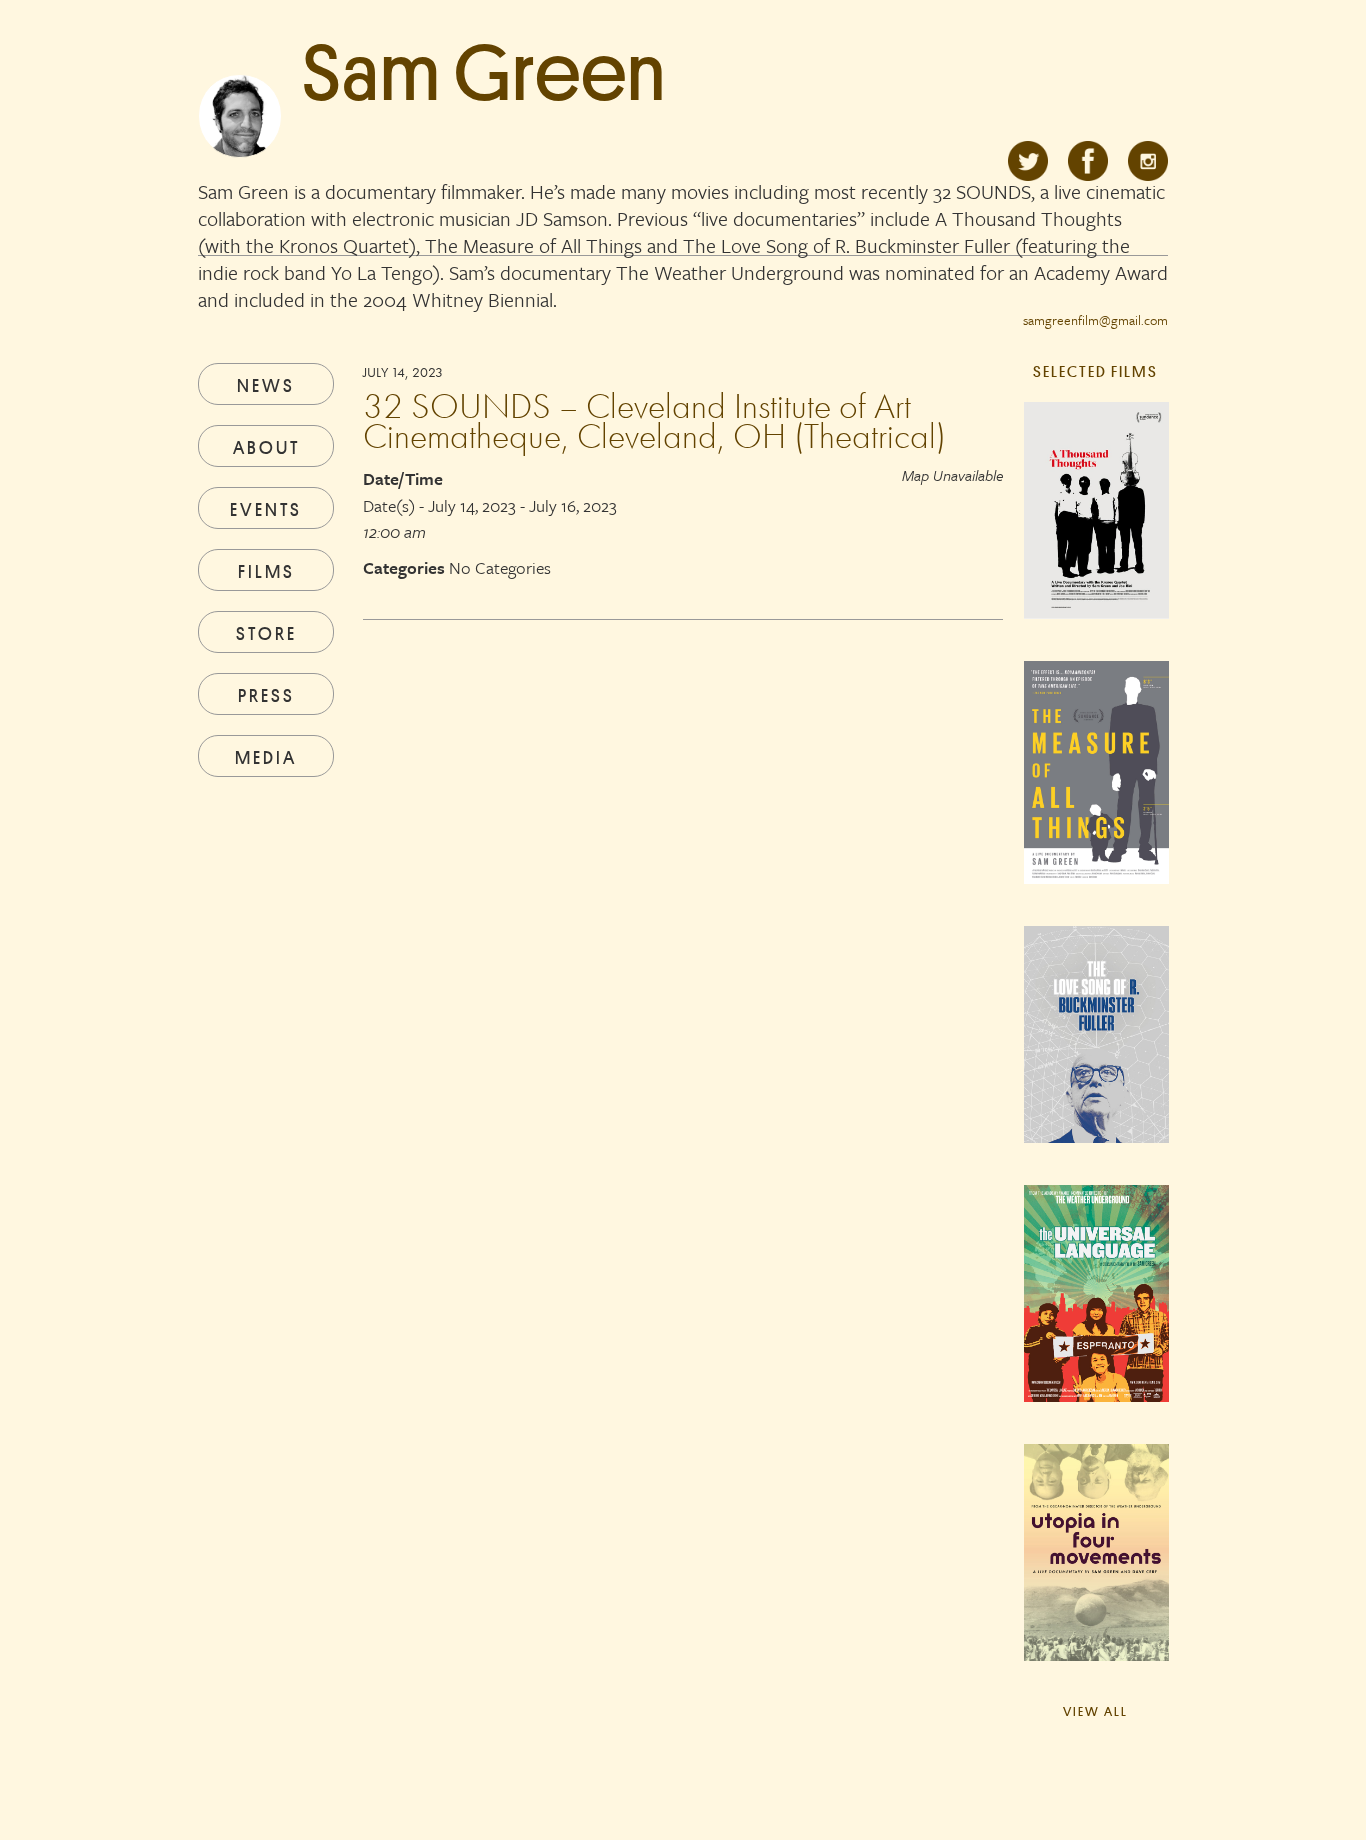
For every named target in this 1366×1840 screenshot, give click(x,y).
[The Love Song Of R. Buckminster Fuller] (1096, 1052)
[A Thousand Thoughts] (1096, 528)
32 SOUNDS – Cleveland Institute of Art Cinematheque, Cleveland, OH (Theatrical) (654, 421)
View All (1095, 1711)
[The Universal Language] (1096, 1311)
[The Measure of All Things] (1096, 790)
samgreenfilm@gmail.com (1095, 320)
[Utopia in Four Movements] (1096, 1570)
